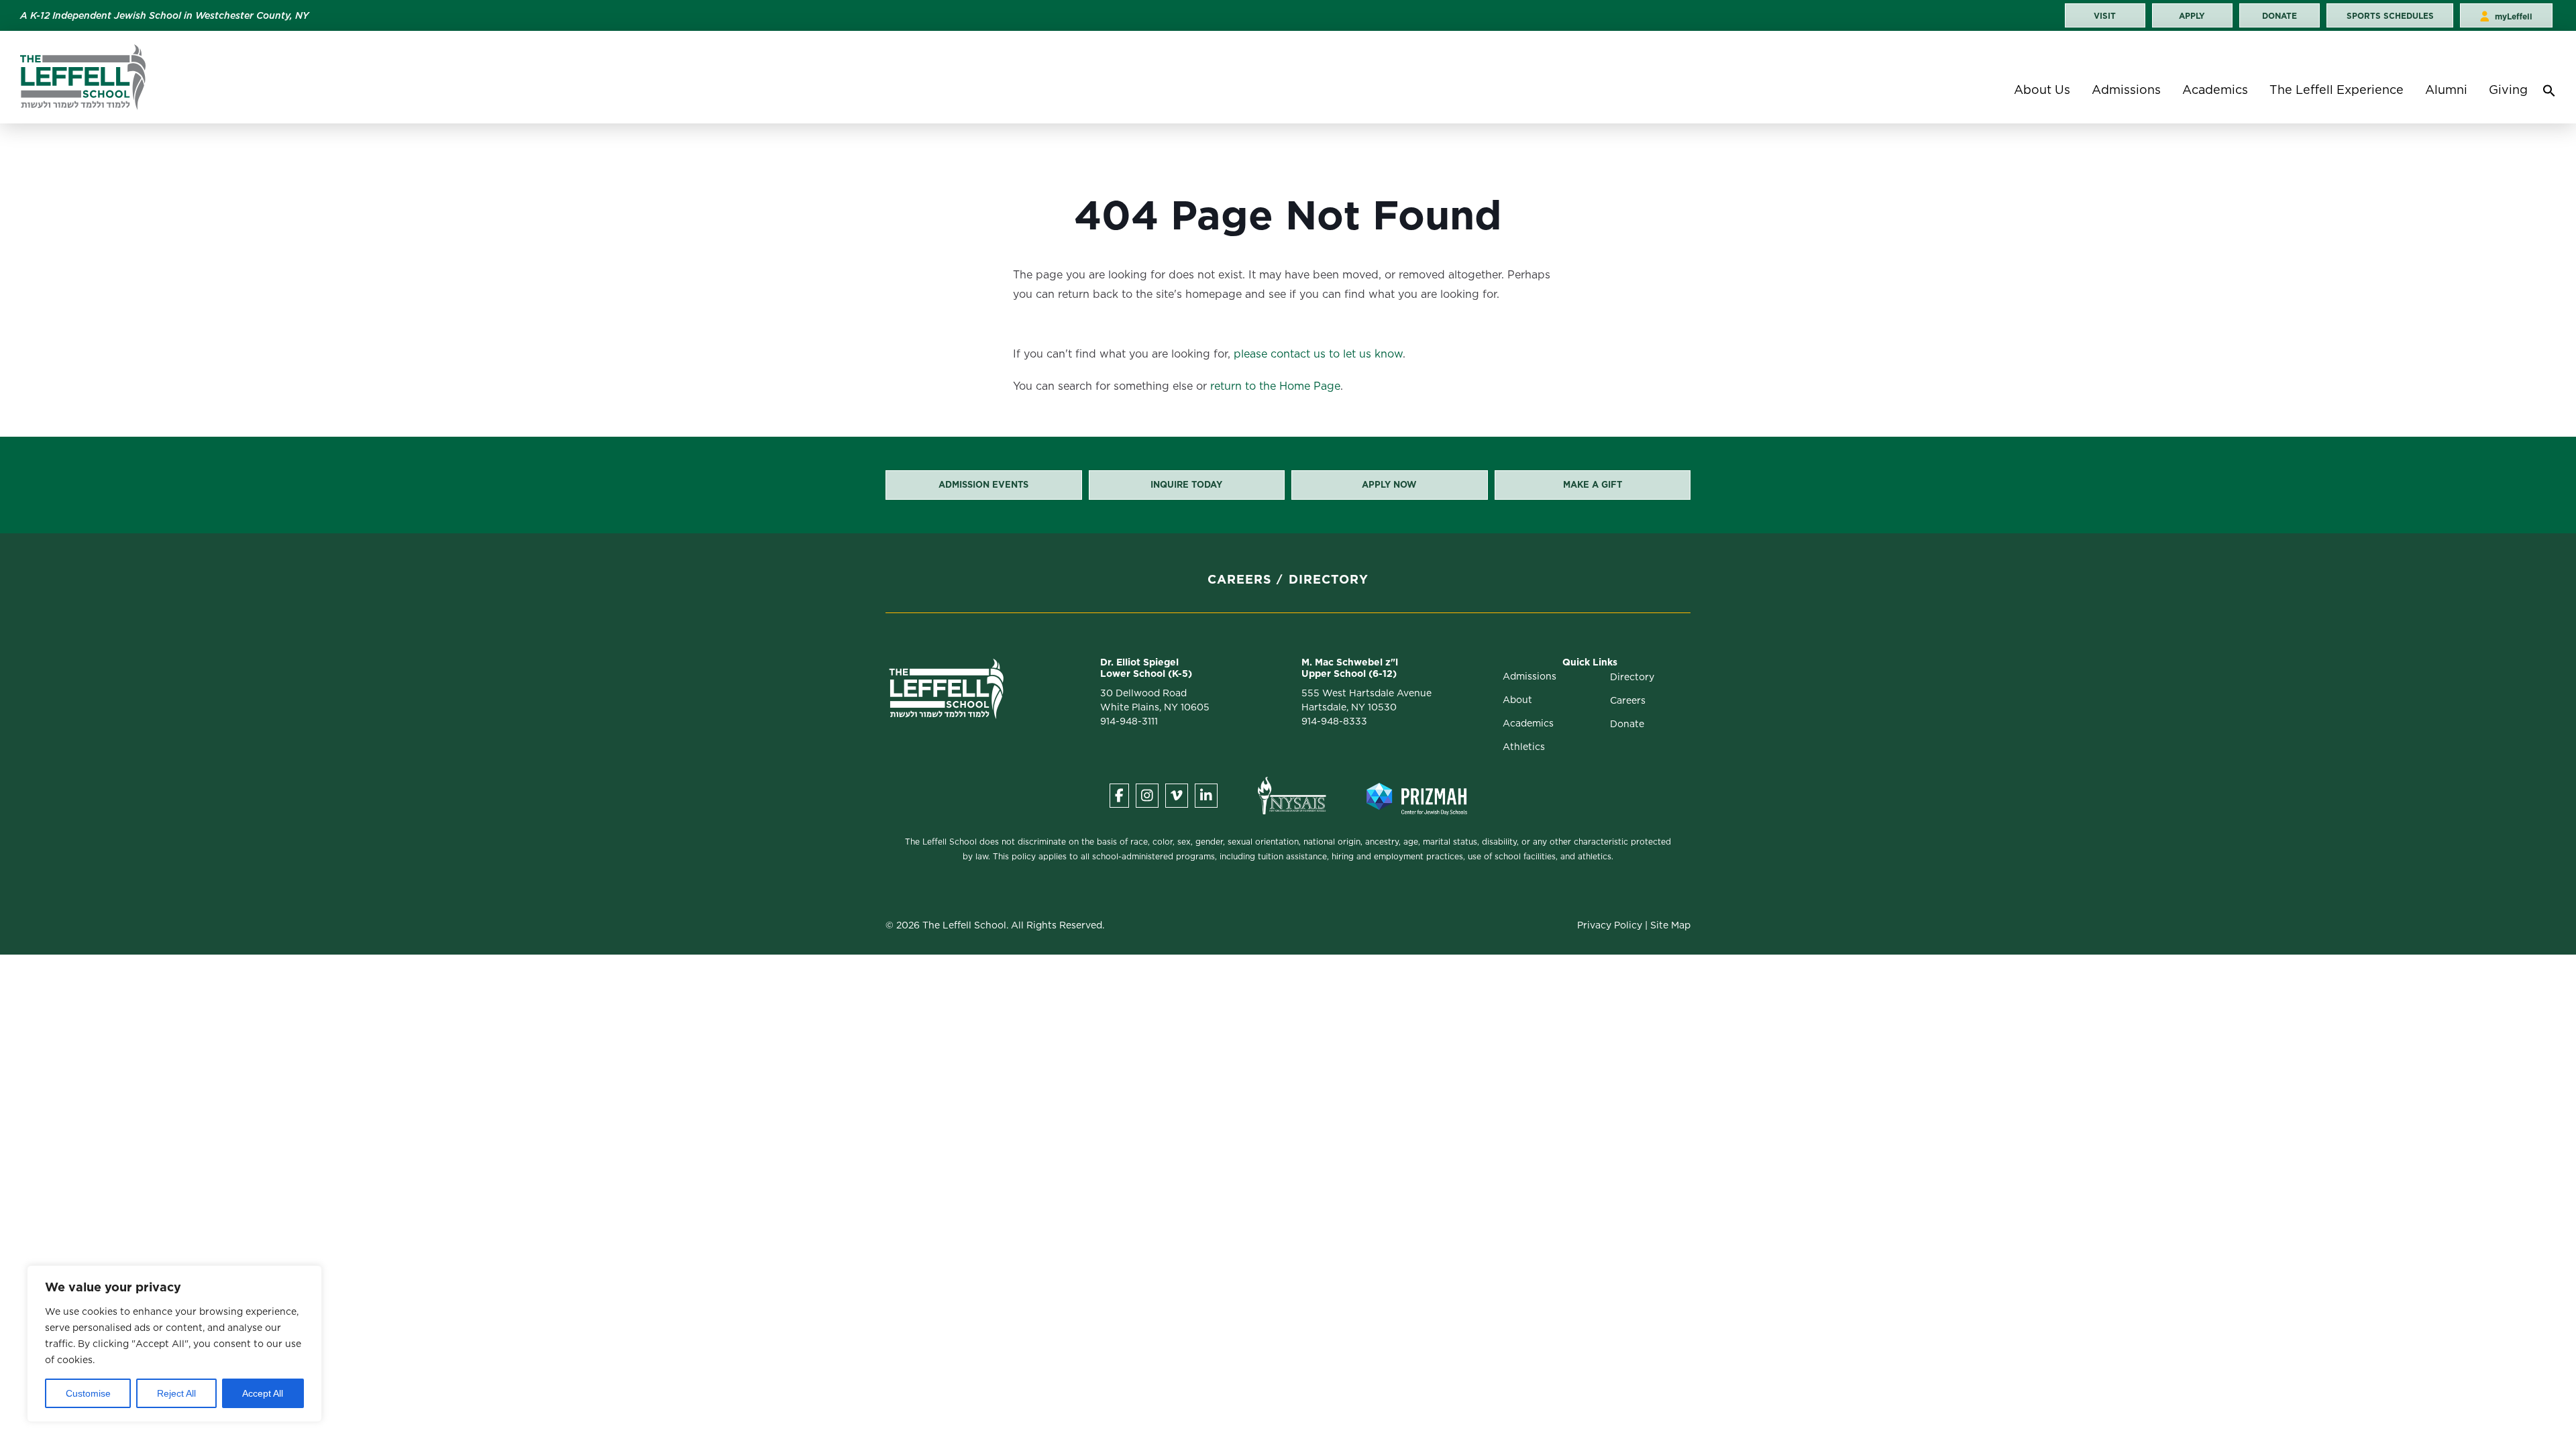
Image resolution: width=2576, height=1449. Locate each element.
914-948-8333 (1334, 721)
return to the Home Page (1275, 386)
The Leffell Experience (2337, 90)
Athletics (1524, 747)
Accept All (263, 1393)
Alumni (2446, 90)
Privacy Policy (1610, 925)
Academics (2215, 90)
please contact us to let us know (1318, 354)
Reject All (176, 1393)
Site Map (1670, 925)
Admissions (2126, 90)
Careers (1240, 579)
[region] (174, 1344)
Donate (1627, 724)
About (1517, 700)
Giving (2508, 90)
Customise (88, 1393)
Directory (1329, 579)
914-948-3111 (1129, 721)
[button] (2549, 94)
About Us (2042, 90)
